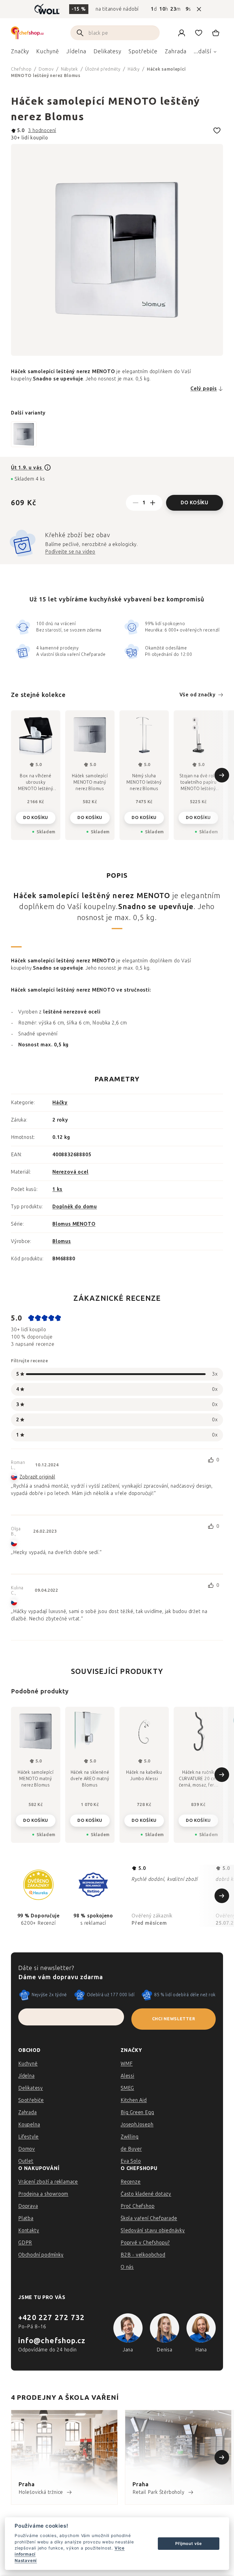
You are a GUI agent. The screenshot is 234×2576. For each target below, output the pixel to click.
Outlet (26, 2161)
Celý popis (204, 388)
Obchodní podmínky (41, 2255)
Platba (26, 2218)
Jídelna (27, 2076)
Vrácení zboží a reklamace (48, 2182)
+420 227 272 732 (51, 2317)
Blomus (62, 1241)
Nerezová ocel (70, 1172)
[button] (36, 1819)
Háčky (60, 1102)
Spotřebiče (31, 2100)
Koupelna (29, 2124)
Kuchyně (28, 2064)
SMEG (127, 2088)
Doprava (28, 2206)
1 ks (57, 1189)
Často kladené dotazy (146, 2194)
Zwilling (129, 2137)
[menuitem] (20, 53)
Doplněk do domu (75, 1207)
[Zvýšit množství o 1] (153, 503)
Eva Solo (131, 2161)
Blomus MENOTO (74, 1224)
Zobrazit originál (37, 1477)
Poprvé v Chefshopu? (145, 2243)
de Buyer (131, 2149)
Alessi (128, 2076)
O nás (127, 2267)
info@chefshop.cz (52, 2341)
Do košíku (195, 503)
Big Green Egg (137, 2112)
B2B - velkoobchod (143, 2255)
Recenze (131, 2182)
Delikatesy (31, 2088)
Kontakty (29, 2230)
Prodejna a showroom (43, 2194)
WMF (127, 2064)
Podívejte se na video (70, 552)
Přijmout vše (189, 2543)
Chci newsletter (174, 2019)
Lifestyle (28, 2137)
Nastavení (26, 2560)
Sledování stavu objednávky (153, 2230)
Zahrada (28, 2112)
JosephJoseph (137, 2124)
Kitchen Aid (134, 2100)
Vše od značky (198, 695)
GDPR (25, 2243)
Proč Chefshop (138, 2206)
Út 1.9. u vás (27, 468)
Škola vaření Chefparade (149, 2218)
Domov (27, 2149)
